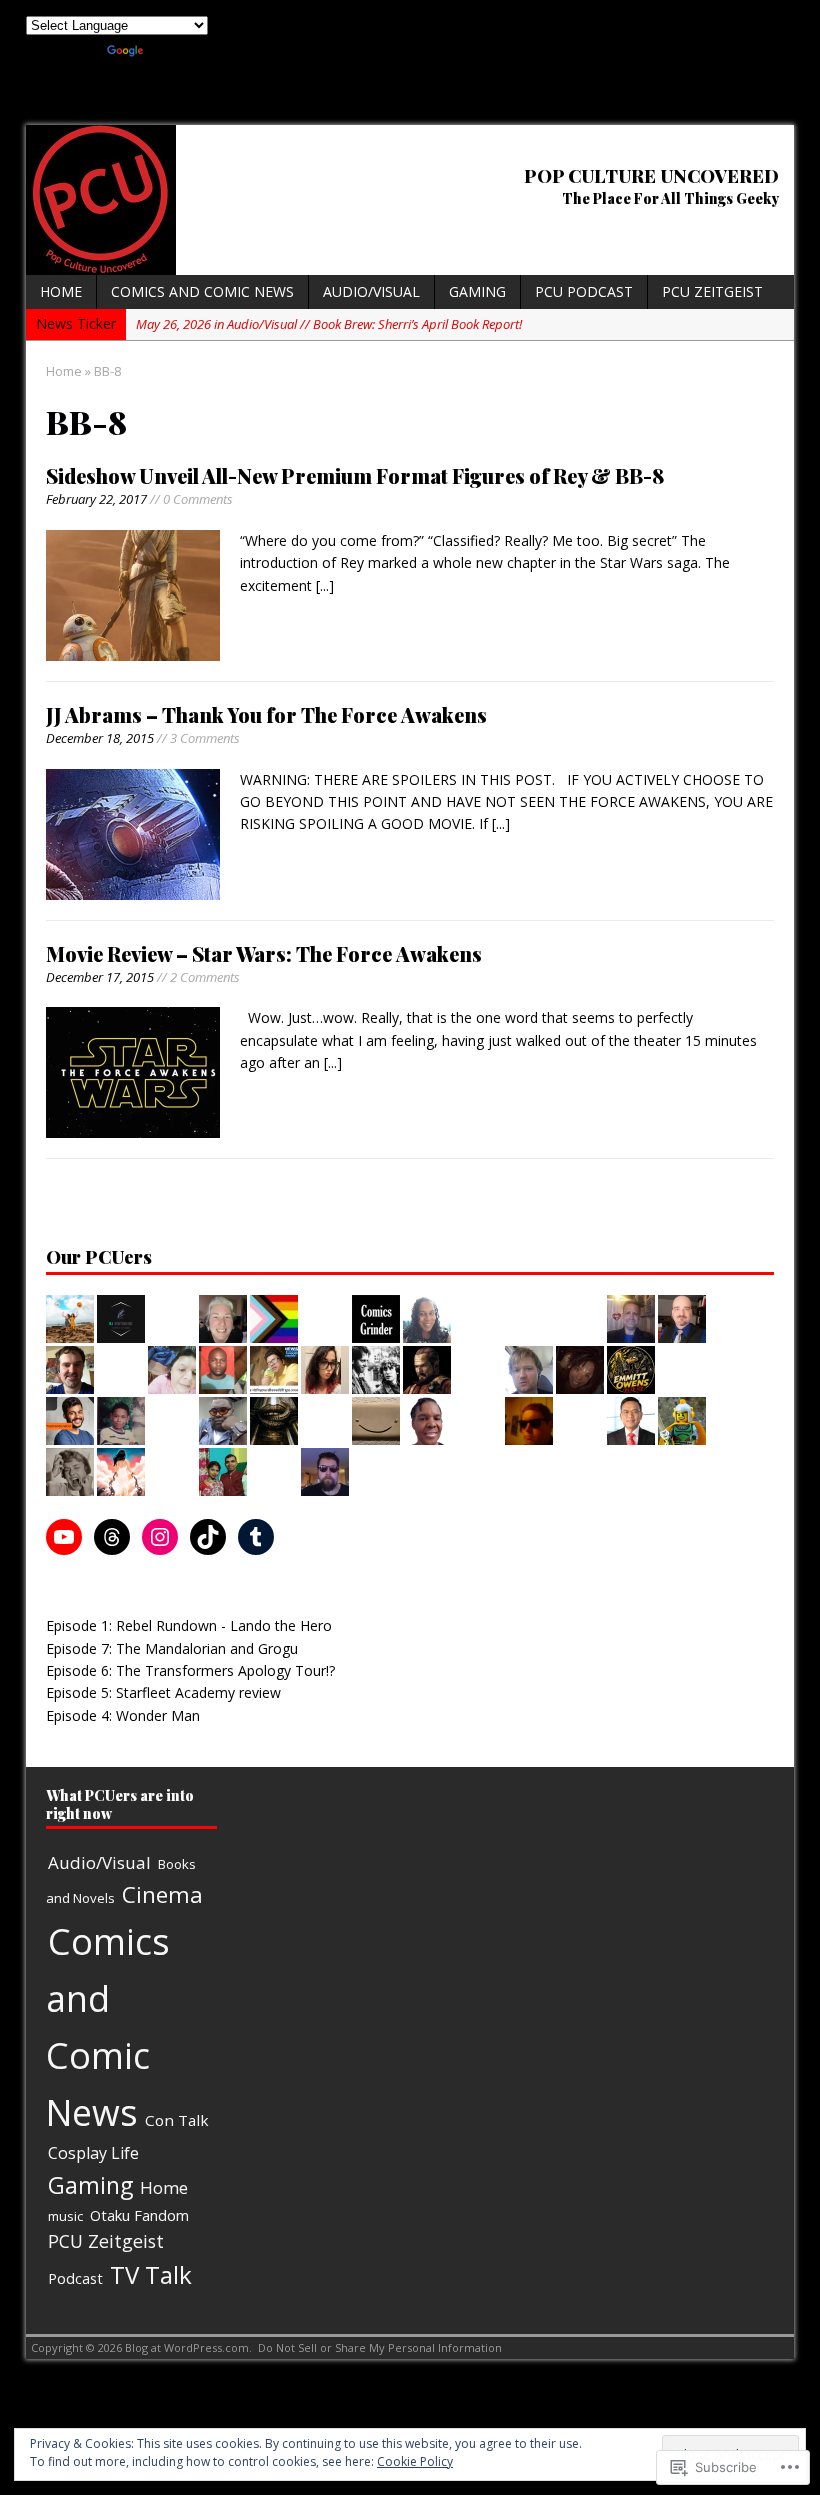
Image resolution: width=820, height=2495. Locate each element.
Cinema (162, 1894)
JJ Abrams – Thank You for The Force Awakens (266, 714)
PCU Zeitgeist (712, 291)
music (65, 2216)
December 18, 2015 (100, 738)
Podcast (75, 2278)
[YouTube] (64, 1537)
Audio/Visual (371, 291)
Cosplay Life (93, 2153)
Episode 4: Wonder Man (123, 1715)
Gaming (477, 291)
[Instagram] (160, 1537)
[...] (325, 585)
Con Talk (177, 2120)
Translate (177, 46)
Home (61, 291)
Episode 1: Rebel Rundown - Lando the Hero (189, 1625)
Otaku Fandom (139, 2215)
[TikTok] (208, 1537)
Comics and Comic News (202, 291)
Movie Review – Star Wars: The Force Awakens (264, 953)
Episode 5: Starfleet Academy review (163, 1692)
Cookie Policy (415, 2461)
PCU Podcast (584, 291)
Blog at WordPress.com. (188, 2347)
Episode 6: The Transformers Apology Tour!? (190, 1670)
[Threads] (112, 1537)
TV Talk (151, 2274)
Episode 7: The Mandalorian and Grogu (172, 1648)
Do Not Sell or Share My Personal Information (380, 2347)
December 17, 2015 (100, 977)
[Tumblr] (256, 1537)
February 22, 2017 (96, 499)
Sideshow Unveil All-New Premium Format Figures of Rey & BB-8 (355, 475)
